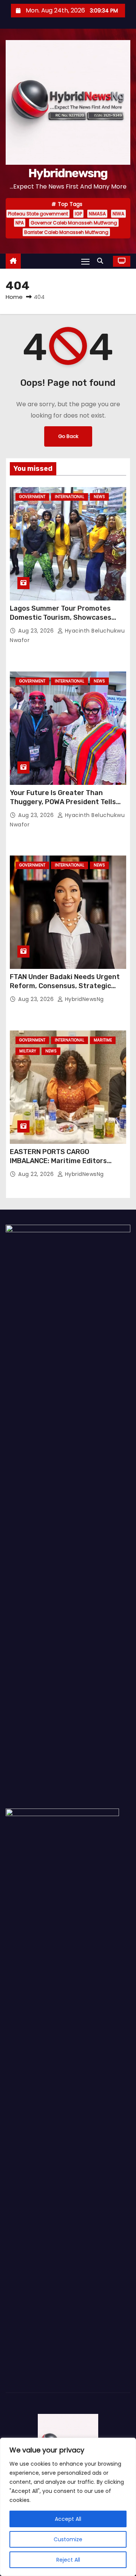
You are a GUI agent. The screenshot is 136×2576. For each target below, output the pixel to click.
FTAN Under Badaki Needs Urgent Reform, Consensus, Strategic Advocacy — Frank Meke (65, 986)
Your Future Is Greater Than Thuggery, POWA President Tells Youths (63, 802)
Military (28, 1051)
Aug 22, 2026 (37, 1174)
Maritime (103, 1040)
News (99, 497)
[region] (68, 2507)
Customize (68, 2539)
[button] (102, 261)
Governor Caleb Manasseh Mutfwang (74, 223)
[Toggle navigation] (85, 261)
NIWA (118, 214)
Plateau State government (38, 214)
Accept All (68, 2519)
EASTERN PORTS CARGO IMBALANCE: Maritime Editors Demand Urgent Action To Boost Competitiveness (63, 1165)
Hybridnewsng (68, 173)
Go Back (68, 436)
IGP (78, 214)
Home (14, 297)
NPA (20, 223)
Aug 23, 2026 (37, 631)
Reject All (68, 2560)
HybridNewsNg (83, 999)
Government (32, 497)
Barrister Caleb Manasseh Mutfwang (66, 232)
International (70, 497)
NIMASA (97, 214)
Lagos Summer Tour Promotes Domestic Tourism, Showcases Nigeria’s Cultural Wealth (61, 617)
